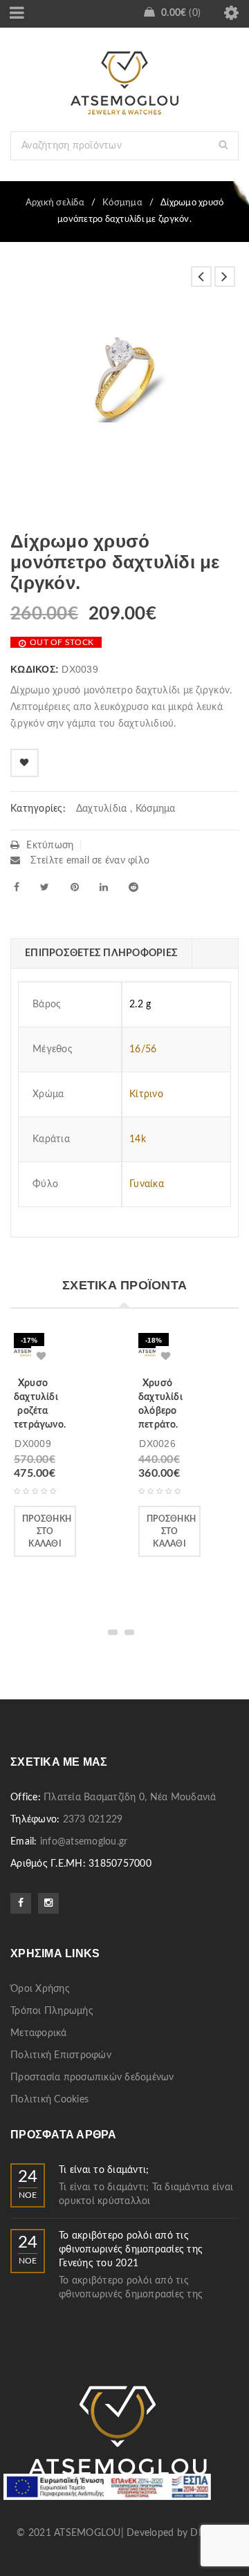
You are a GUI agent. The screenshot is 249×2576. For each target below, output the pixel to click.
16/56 (143, 1049)
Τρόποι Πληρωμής (52, 2011)
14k (138, 1139)
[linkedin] (104, 887)
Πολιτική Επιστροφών (61, 2055)
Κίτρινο (146, 1094)
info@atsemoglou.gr (84, 1842)
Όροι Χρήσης (40, 1989)
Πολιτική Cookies (49, 2100)
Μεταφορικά (39, 2033)
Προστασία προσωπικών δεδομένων (92, 2078)
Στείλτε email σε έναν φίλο (88, 861)
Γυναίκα (147, 1184)
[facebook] (17, 887)
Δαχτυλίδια (102, 809)
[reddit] (133, 887)
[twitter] (45, 887)
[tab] (101, 953)
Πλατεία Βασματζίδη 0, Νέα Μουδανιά (130, 1798)
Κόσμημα (122, 203)
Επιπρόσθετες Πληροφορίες (101, 953)
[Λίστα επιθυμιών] (25, 763)
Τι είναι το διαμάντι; (104, 2170)
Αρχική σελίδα (55, 203)
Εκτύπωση (50, 846)
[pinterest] (75, 887)
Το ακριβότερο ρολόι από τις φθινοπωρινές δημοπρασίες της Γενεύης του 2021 (131, 2250)
